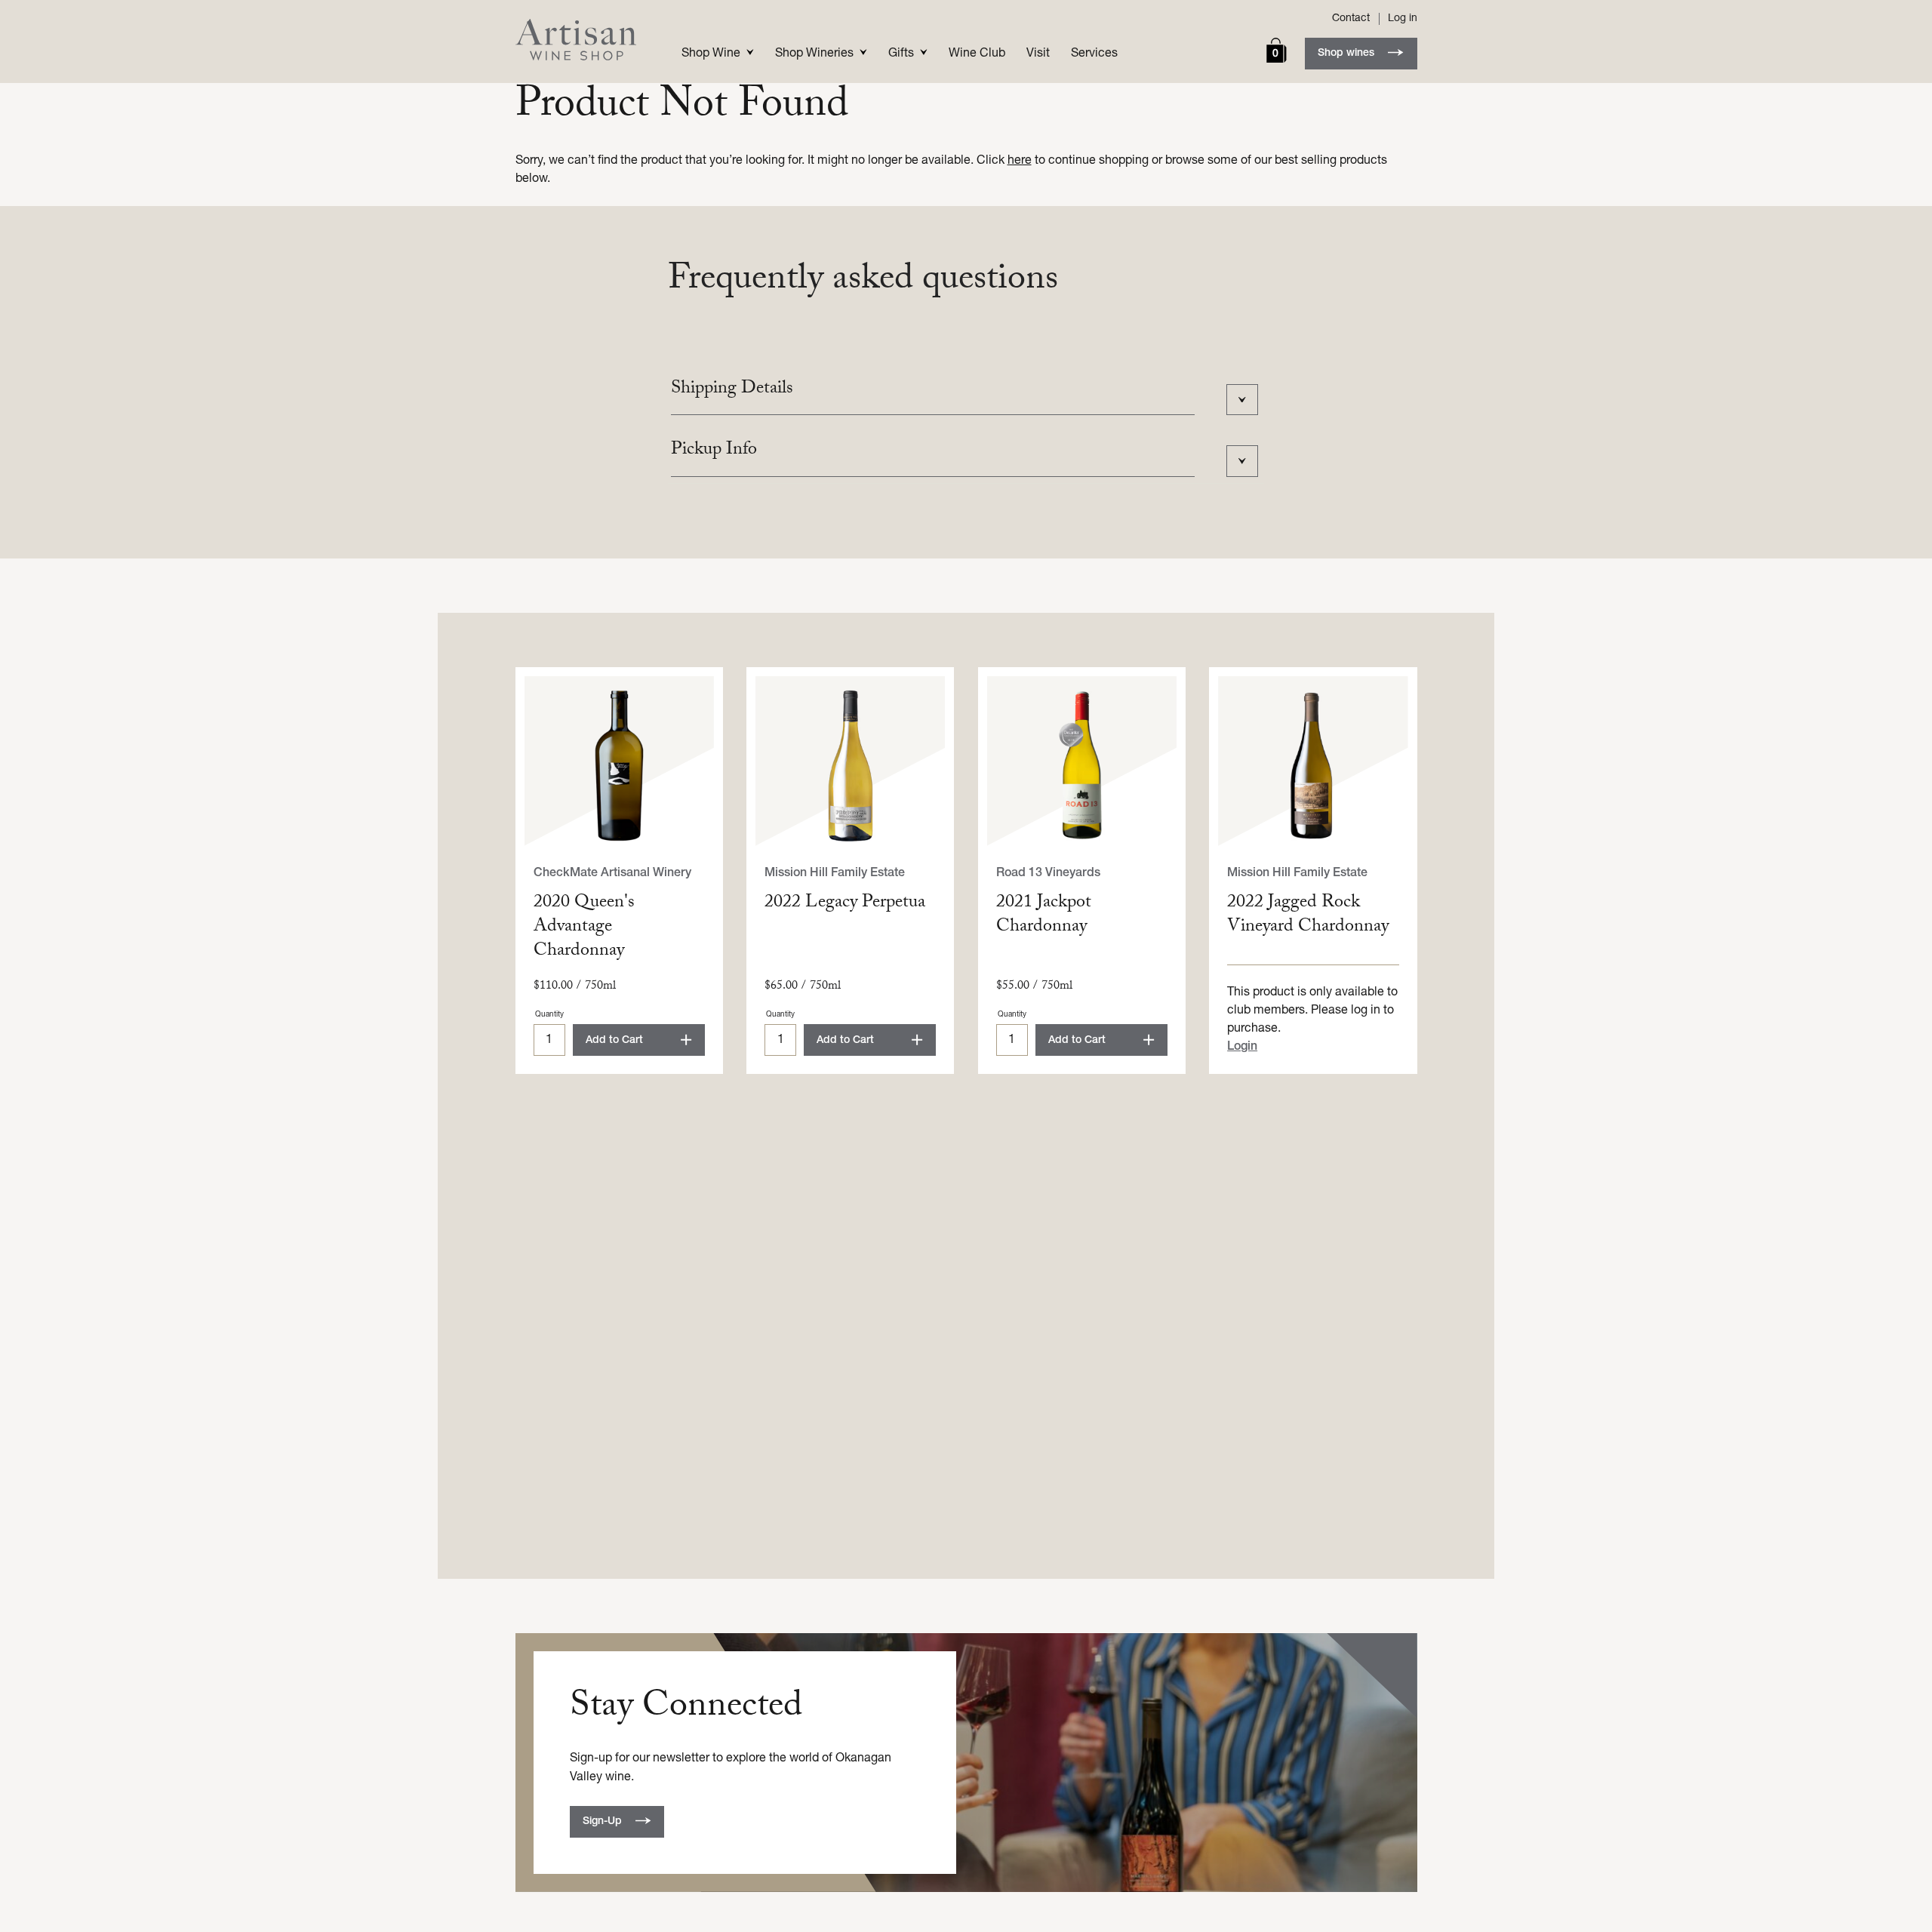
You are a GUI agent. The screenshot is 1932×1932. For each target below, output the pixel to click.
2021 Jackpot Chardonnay (1044, 916)
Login (1242, 1047)
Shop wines (1346, 53)
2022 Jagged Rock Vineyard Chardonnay (1308, 916)
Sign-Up (602, 1821)
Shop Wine (711, 54)
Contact (1351, 19)
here (1020, 161)
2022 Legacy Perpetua (845, 904)
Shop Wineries (814, 54)
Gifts (901, 54)
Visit (1038, 54)
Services (1094, 54)
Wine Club (977, 54)
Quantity (549, 1015)
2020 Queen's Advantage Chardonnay (584, 928)
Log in (1403, 18)
